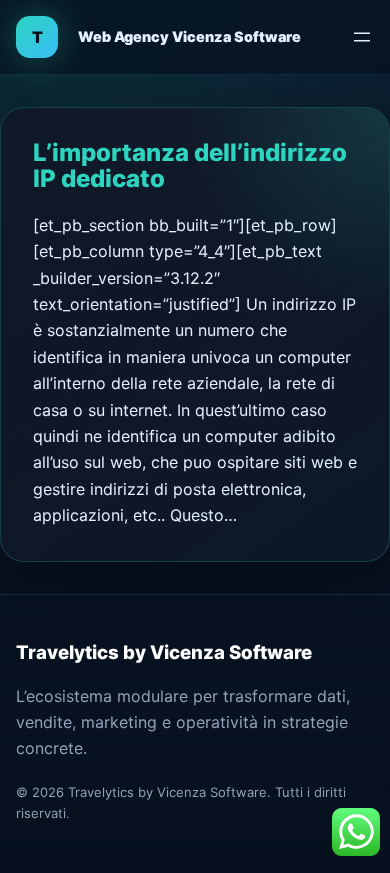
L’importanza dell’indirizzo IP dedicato (190, 166)
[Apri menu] (362, 37)
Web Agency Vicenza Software (189, 36)
